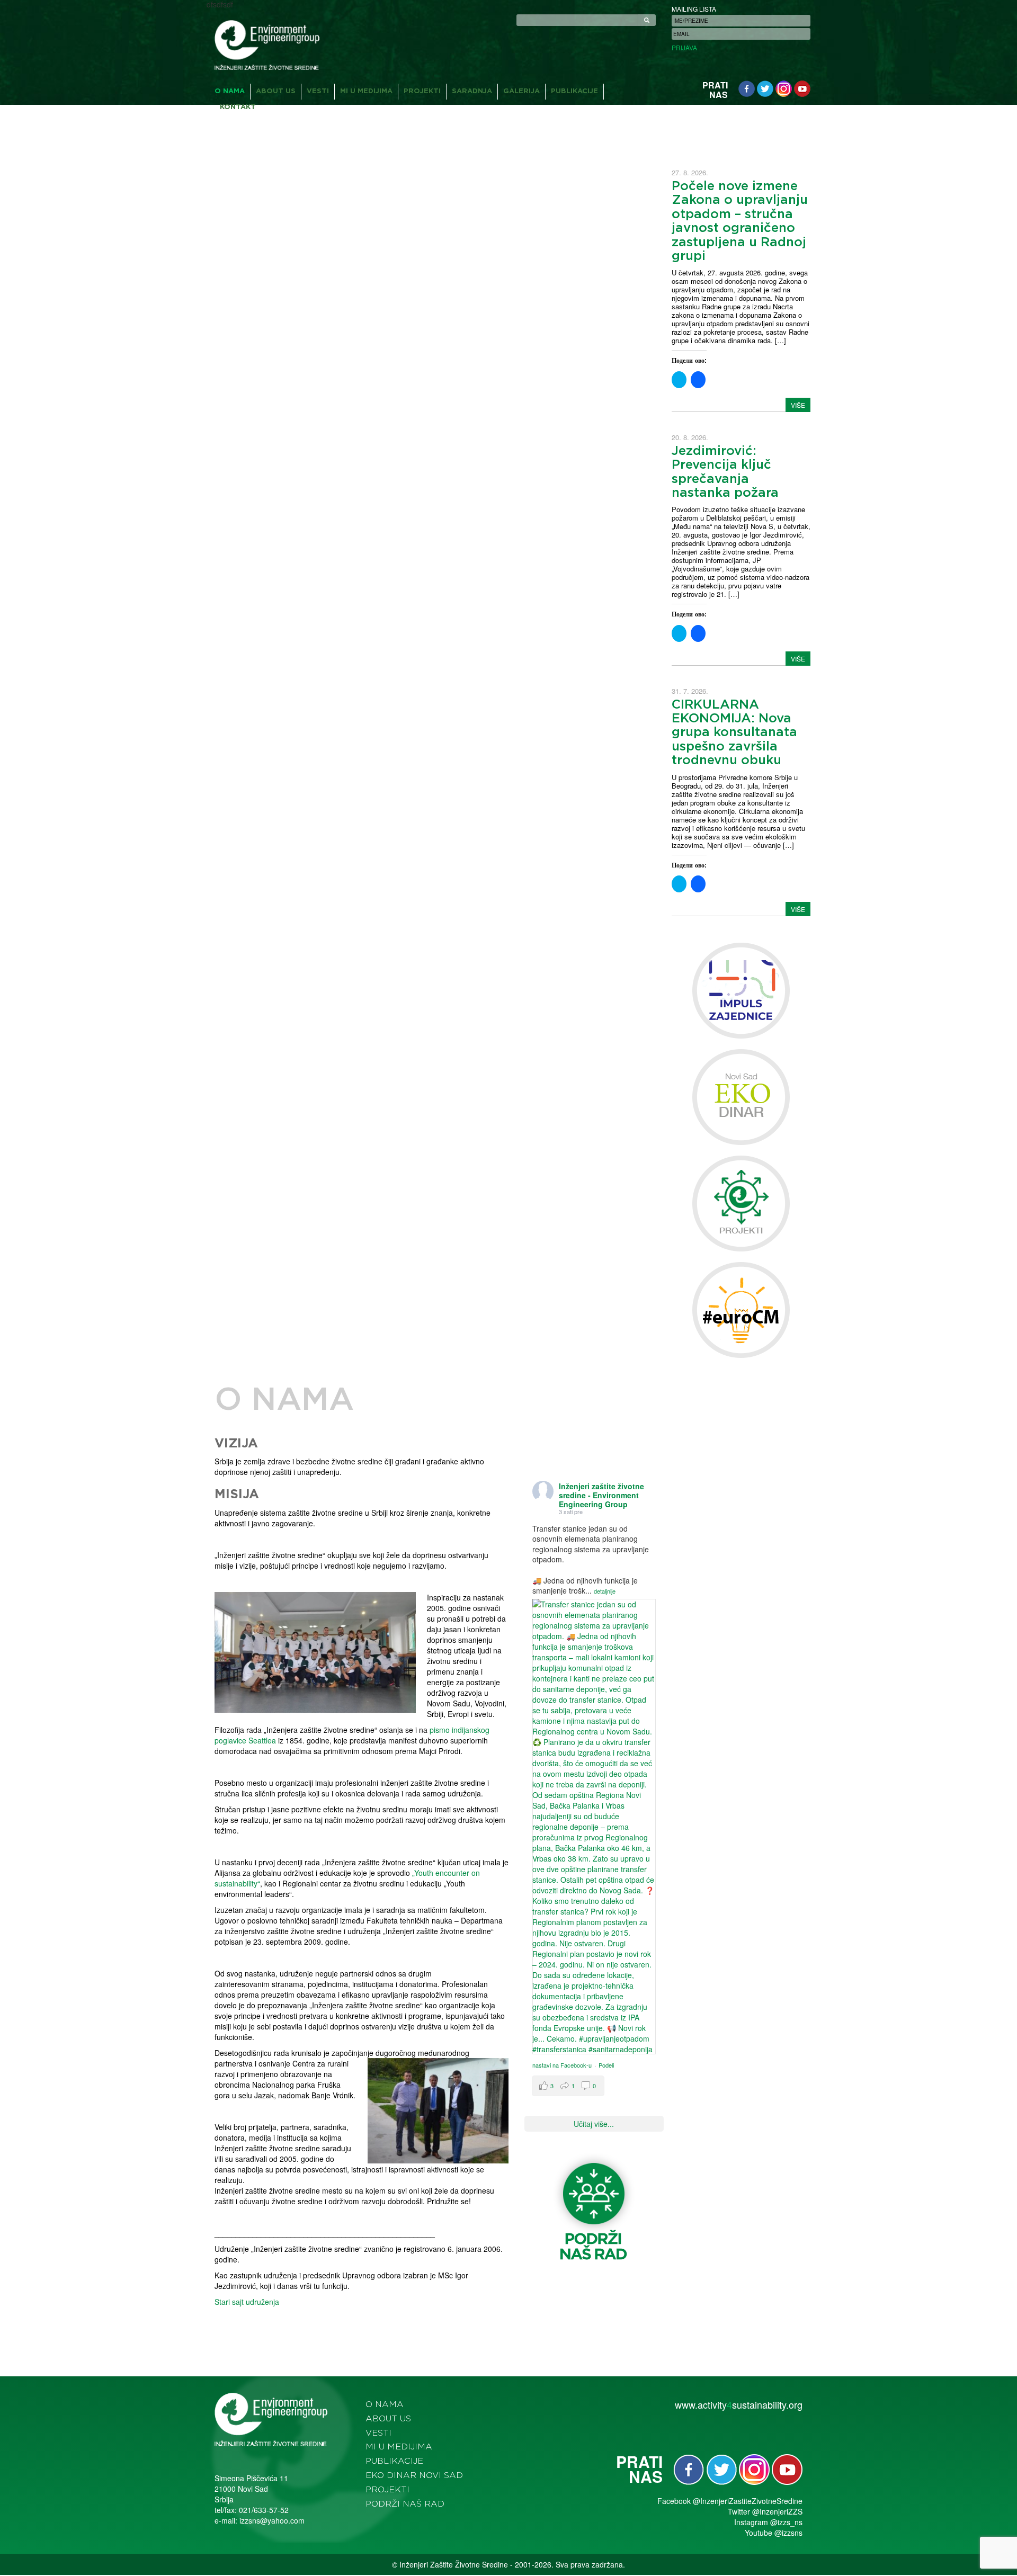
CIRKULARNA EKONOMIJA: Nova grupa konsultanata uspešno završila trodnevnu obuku (734, 733)
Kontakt (238, 107)
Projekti (422, 91)
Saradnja (472, 91)
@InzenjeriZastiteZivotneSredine (748, 2501)
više (798, 405)
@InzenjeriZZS (777, 2511)
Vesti (318, 91)
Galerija (521, 91)
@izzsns (788, 2533)
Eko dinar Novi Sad (414, 2475)
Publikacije (574, 91)
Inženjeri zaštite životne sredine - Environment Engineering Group (601, 1495)
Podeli (606, 2065)
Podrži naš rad (405, 2504)
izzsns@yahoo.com (272, 2520)
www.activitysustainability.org (739, 2404)
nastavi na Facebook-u (562, 2065)
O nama (230, 91)
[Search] (647, 20)
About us (276, 91)
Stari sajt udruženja (247, 2302)
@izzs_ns (786, 2522)
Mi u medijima (366, 91)
